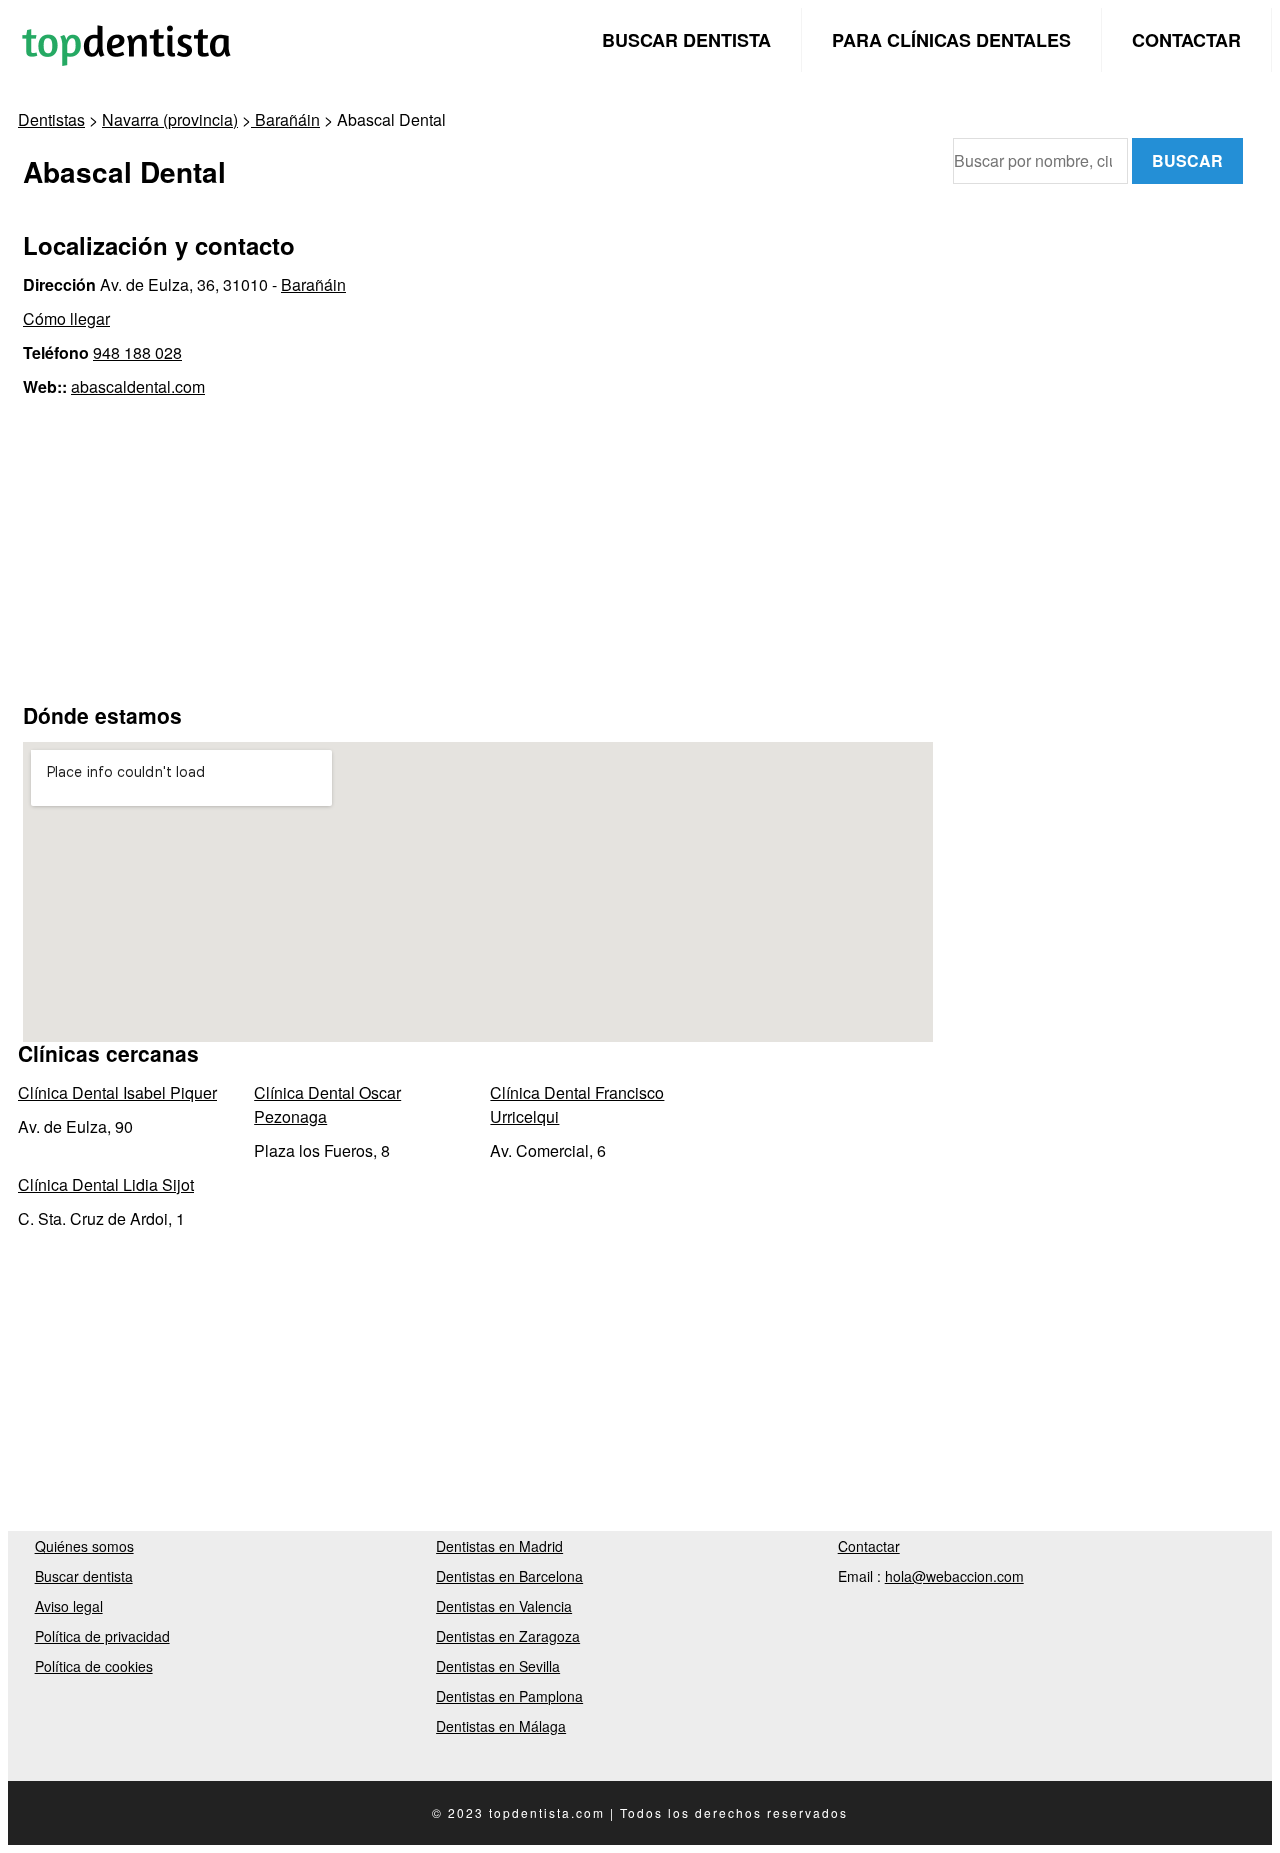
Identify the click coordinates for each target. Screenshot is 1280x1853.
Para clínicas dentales (951, 40)
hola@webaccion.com (954, 1576)
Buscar (1187, 160)
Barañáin (285, 119)
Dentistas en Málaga (501, 1726)
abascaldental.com (138, 386)
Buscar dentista (686, 40)
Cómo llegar (66, 318)
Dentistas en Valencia (504, 1606)
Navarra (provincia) (170, 119)
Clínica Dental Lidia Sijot (106, 1184)
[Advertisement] (478, 549)
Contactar (1186, 40)
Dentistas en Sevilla (498, 1666)
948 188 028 (137, 352)
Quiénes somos (84, 1546)
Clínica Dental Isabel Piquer (117, 1092)
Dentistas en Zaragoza (508, 1636)
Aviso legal (69, 1606)
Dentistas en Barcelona (509, 1576)
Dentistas (51, 119)
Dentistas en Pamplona (509, 1696)
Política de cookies (94, 1666)
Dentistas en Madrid (499, 1546)
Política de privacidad (102, 1636)
